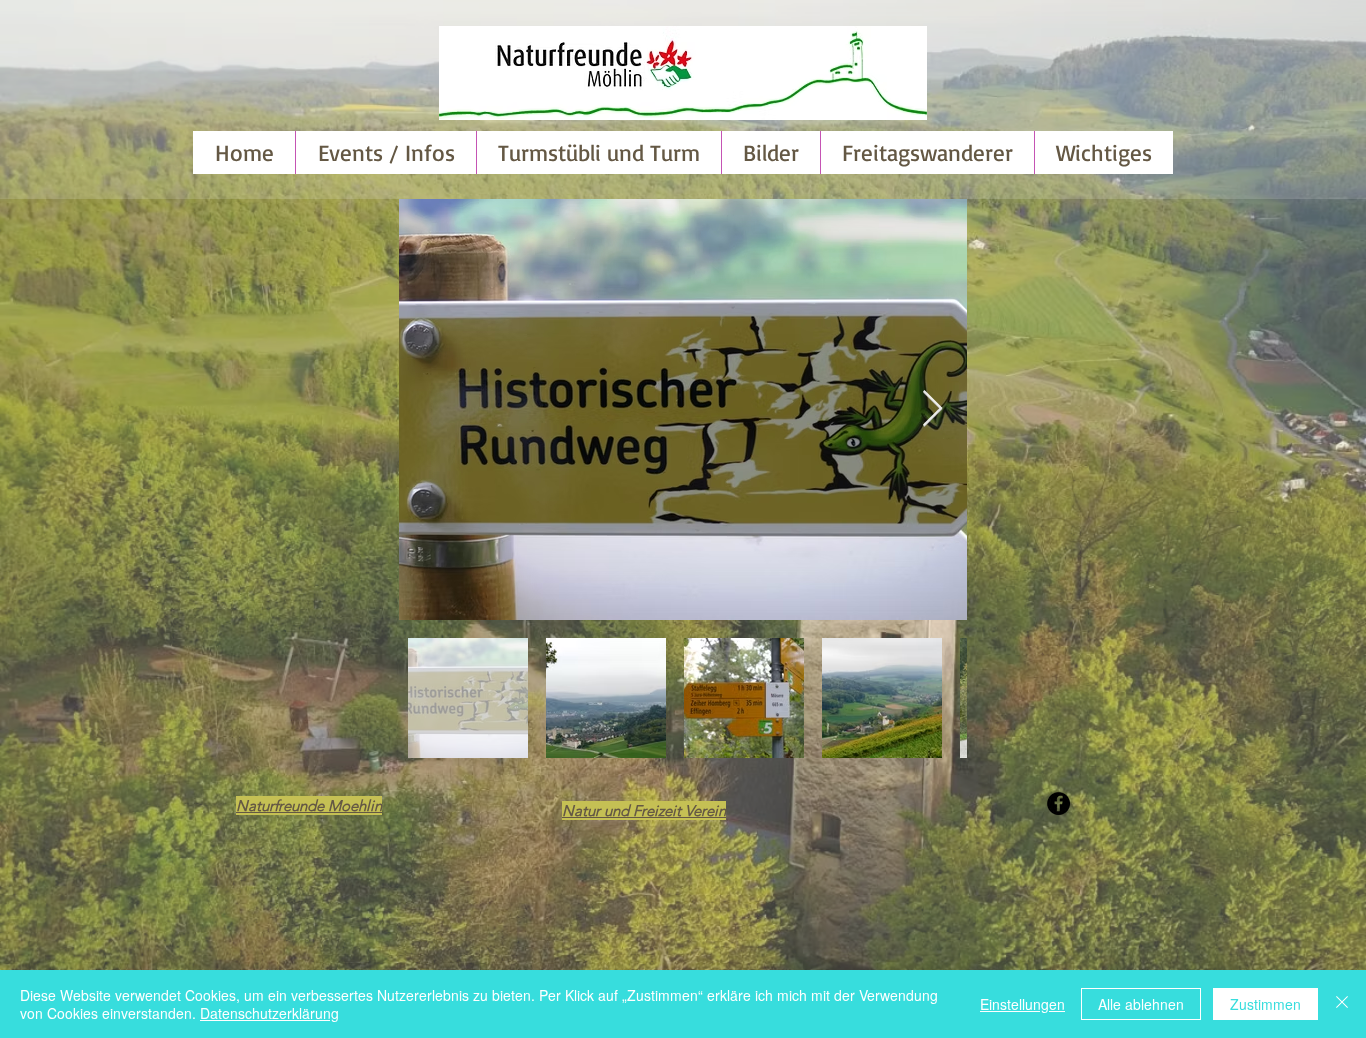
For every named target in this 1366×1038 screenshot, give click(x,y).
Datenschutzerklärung (269, 1013)
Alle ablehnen (1141, 1004)
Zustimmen (1265, 1004)
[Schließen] (1342, 1004)
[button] (770, 152)
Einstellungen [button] (1022, 1004)
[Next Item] (932, 409)
